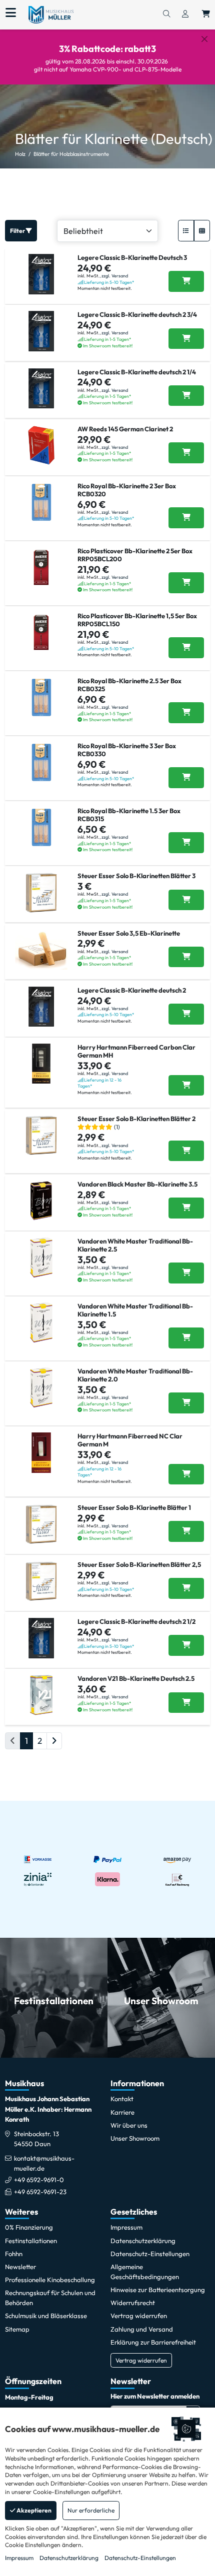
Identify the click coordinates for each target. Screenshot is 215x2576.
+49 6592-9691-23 (40, 2192)
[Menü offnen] (11, 13)
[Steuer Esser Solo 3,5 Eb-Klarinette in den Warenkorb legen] (186, 957)
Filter (18, 231)
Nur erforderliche (91, 2510)
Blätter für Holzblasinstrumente (71, 154)
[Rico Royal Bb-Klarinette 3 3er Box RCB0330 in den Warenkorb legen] (186, 778)
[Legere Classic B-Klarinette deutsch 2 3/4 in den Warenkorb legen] (186, 339)
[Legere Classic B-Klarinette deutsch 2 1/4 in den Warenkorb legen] (186, 396)
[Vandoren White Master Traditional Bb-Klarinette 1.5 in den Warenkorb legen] (186, 1338)
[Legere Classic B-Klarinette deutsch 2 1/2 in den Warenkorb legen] (186, 1645)
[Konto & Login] (185, 14)
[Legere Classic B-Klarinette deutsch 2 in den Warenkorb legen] (186, 1014)
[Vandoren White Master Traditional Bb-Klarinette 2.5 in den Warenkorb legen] (186, 1273)
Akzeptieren (33, 2510)
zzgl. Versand (115, 276)
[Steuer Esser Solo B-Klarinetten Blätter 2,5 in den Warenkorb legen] (186, 1588)
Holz (20, 154)
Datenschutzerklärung (69, 2558)
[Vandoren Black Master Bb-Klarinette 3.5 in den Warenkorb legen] (186, 1208)
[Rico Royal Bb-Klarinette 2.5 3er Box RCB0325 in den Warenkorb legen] (186, 713)
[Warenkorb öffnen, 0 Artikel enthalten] (206, 14)
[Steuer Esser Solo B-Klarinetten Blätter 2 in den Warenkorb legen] (186, 1151)
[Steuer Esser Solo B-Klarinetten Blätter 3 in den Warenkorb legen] (186, 900)
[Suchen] (166, 14)
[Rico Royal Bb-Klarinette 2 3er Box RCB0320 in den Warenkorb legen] (186, 518)
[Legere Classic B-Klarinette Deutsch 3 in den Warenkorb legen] (186, 281)
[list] (186, 231)
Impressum (19, 2558)
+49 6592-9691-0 (39, 2180)
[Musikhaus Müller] (51, 14)
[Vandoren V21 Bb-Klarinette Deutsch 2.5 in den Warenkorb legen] (186, 1703)
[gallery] (202, 231)
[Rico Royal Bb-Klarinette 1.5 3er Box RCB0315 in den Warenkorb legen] (186, 843)
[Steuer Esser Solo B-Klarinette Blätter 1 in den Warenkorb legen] (186, 1531)
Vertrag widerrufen (141, 2360)
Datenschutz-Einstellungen (140, 2558)
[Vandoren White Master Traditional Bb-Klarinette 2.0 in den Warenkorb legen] (186, 1403)
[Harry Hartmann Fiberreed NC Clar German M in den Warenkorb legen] (186, 1474)
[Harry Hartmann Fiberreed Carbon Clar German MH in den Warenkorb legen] (186, 1086)
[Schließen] (204, 39)
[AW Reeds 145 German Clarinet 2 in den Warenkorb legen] (186, 453)
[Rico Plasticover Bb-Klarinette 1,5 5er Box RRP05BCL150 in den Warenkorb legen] (186, 648)
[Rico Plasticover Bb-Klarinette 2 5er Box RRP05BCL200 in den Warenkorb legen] (186, 583)
